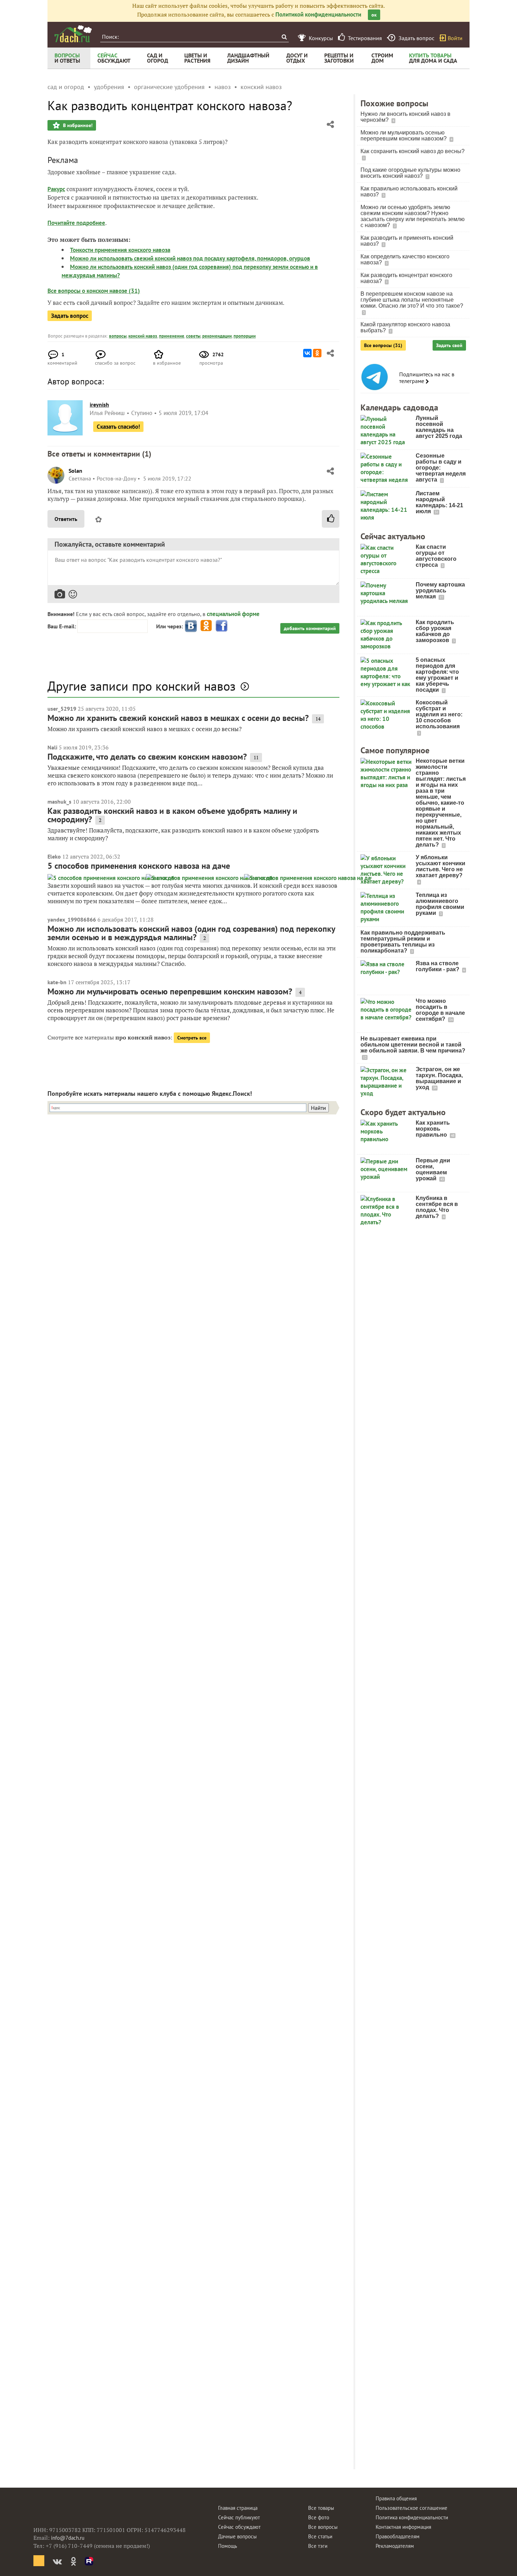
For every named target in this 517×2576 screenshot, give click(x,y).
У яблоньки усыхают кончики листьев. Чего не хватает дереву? (441, 866)
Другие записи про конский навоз (142, 686)
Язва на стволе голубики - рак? (438, 966)
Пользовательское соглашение (411, 2508)
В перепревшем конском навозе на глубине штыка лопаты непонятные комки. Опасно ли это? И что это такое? (412, 300)
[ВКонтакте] (307, 353)
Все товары (321, 2508)
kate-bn (57, 982)
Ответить (66, 519)
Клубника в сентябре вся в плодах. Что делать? (437, 1207)
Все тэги (318, 2546)
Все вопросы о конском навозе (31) (94, 291)
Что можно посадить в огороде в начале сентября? (440, 1010)
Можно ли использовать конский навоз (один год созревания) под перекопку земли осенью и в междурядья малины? (191, 933)
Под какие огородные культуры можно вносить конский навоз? (410, 173)
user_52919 (62, 709)
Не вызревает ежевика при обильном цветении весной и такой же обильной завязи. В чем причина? (413, 1045)
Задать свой (449, 345)
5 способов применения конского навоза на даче (139, 866)
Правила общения (396, 2498)
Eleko (54, 856)
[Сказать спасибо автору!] (331, 519)
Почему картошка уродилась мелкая (440, 590)
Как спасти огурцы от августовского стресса (436, 556)
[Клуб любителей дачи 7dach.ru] (73, 34)
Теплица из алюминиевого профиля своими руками (440, 904)
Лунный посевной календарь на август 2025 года (439, 427)
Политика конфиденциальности (412, 2517)
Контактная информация (403, 2527)
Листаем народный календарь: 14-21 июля (439, 502)
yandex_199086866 (72, 919)
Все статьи (320, 2536)
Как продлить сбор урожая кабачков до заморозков (435, 631)
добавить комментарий (310, 628)
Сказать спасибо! (118, 427)
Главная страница (238, 2508)
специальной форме (233, 614)
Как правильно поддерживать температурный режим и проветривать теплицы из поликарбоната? (403, 942)
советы (193, 336)
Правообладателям (398, 2536)
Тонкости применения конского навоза (120, 250)
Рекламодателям (395, 2546)
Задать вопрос (70, 316)
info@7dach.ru (68, 2538)
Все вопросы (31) (383, 345)
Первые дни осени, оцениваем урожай (433, 1169)
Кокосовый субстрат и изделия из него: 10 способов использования (439, 714)
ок (374, 15)
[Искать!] (284, 37)
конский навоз (143, 336)
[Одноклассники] (317, 353)
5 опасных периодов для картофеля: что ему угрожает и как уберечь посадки (437, 675)
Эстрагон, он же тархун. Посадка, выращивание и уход (439, 1078)
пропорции (245, 336)
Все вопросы (323, 2527)
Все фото (319, 2517)
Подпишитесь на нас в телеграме (427, 378)
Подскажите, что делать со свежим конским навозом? (147, 757)
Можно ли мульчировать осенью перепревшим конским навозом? (170, 991)
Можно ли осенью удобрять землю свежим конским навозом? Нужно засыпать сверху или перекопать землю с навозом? (413, 216)
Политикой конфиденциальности (318, 14)
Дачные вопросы (237, 2536)
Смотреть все (192, 1038)
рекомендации (217, 336)
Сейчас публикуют (239, 2517)
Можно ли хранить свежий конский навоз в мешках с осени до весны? (178, 718)
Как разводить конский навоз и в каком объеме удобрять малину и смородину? (172, 815)
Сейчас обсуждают (239, 2527)
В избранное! (77, 125)
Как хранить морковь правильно (433, 1129)
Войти (455, 38)
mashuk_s (59, 802)
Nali (52, 747)
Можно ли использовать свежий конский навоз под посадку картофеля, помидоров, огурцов (190, 258)
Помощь (228, 2546)
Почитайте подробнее (76, 223)
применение (172, 336)
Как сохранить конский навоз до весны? (413, 151)
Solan (75, 471)
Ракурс (56, 189)
